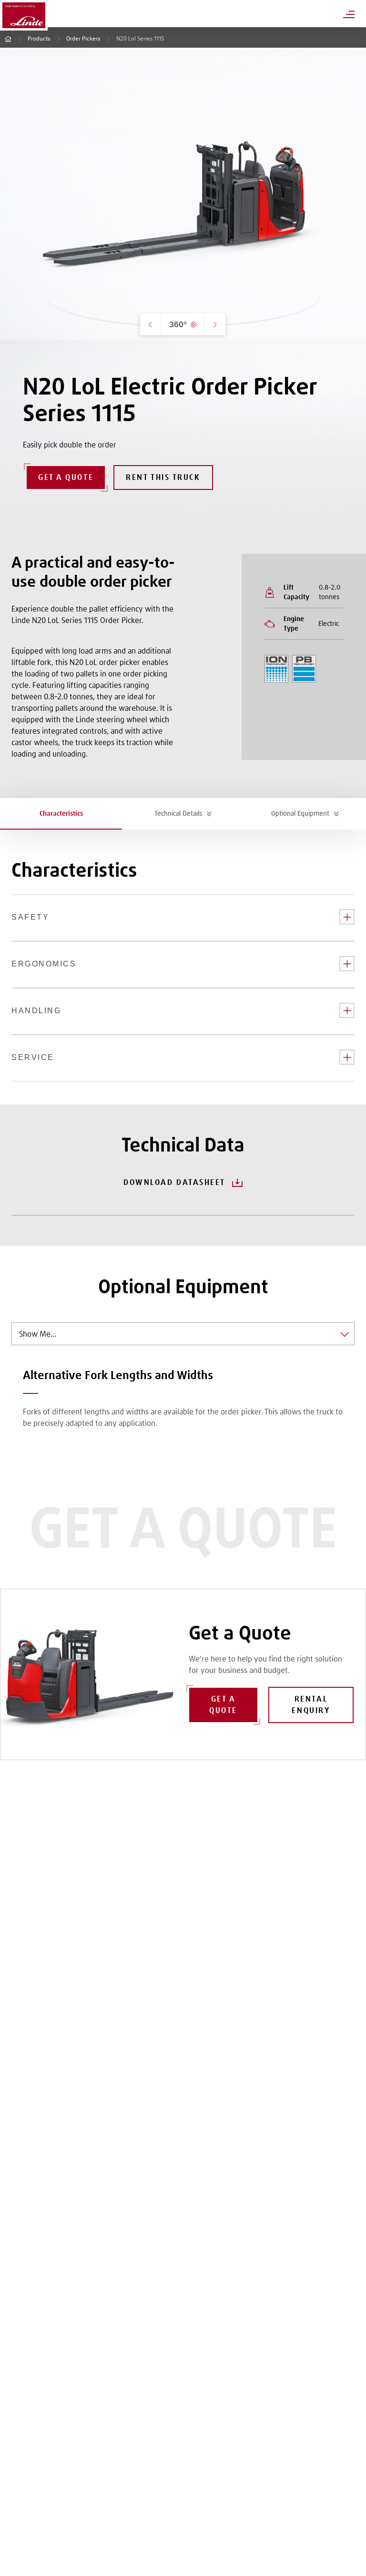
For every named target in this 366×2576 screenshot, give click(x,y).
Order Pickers (83, 39)
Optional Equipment (300, 814)
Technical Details (178, 814)
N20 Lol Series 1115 (140, 39)
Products (39, 39)
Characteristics (61, 814)
